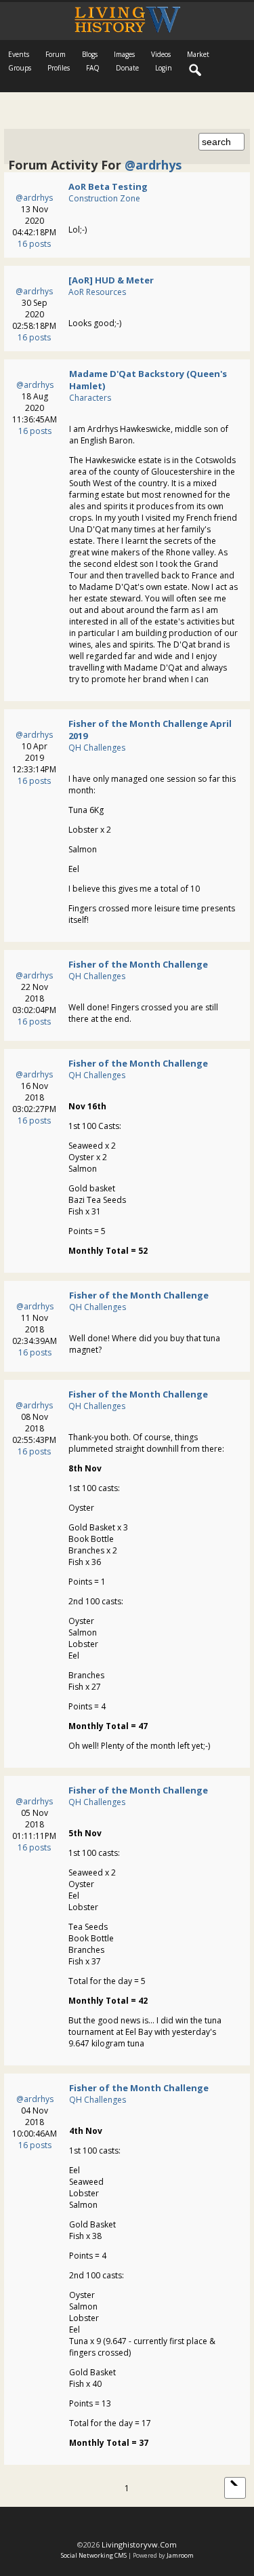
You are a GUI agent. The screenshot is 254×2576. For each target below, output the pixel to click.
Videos (161, 54)
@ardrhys (34, 198)
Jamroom (180, 2555)
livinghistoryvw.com (139, 2544)
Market (198, 54)
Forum (56, 54)
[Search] (196, 71)
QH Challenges (97, 748)
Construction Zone (104, 198)
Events (19, 54)
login (164, 68)
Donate (127, 68)
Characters (90, 398)
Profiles (59, 68)
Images (124, 54)
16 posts (34, 244)
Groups (20, 68)
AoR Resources (97, 292)
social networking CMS (94, 2555)
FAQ (93, 68)
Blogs (90, 54)
